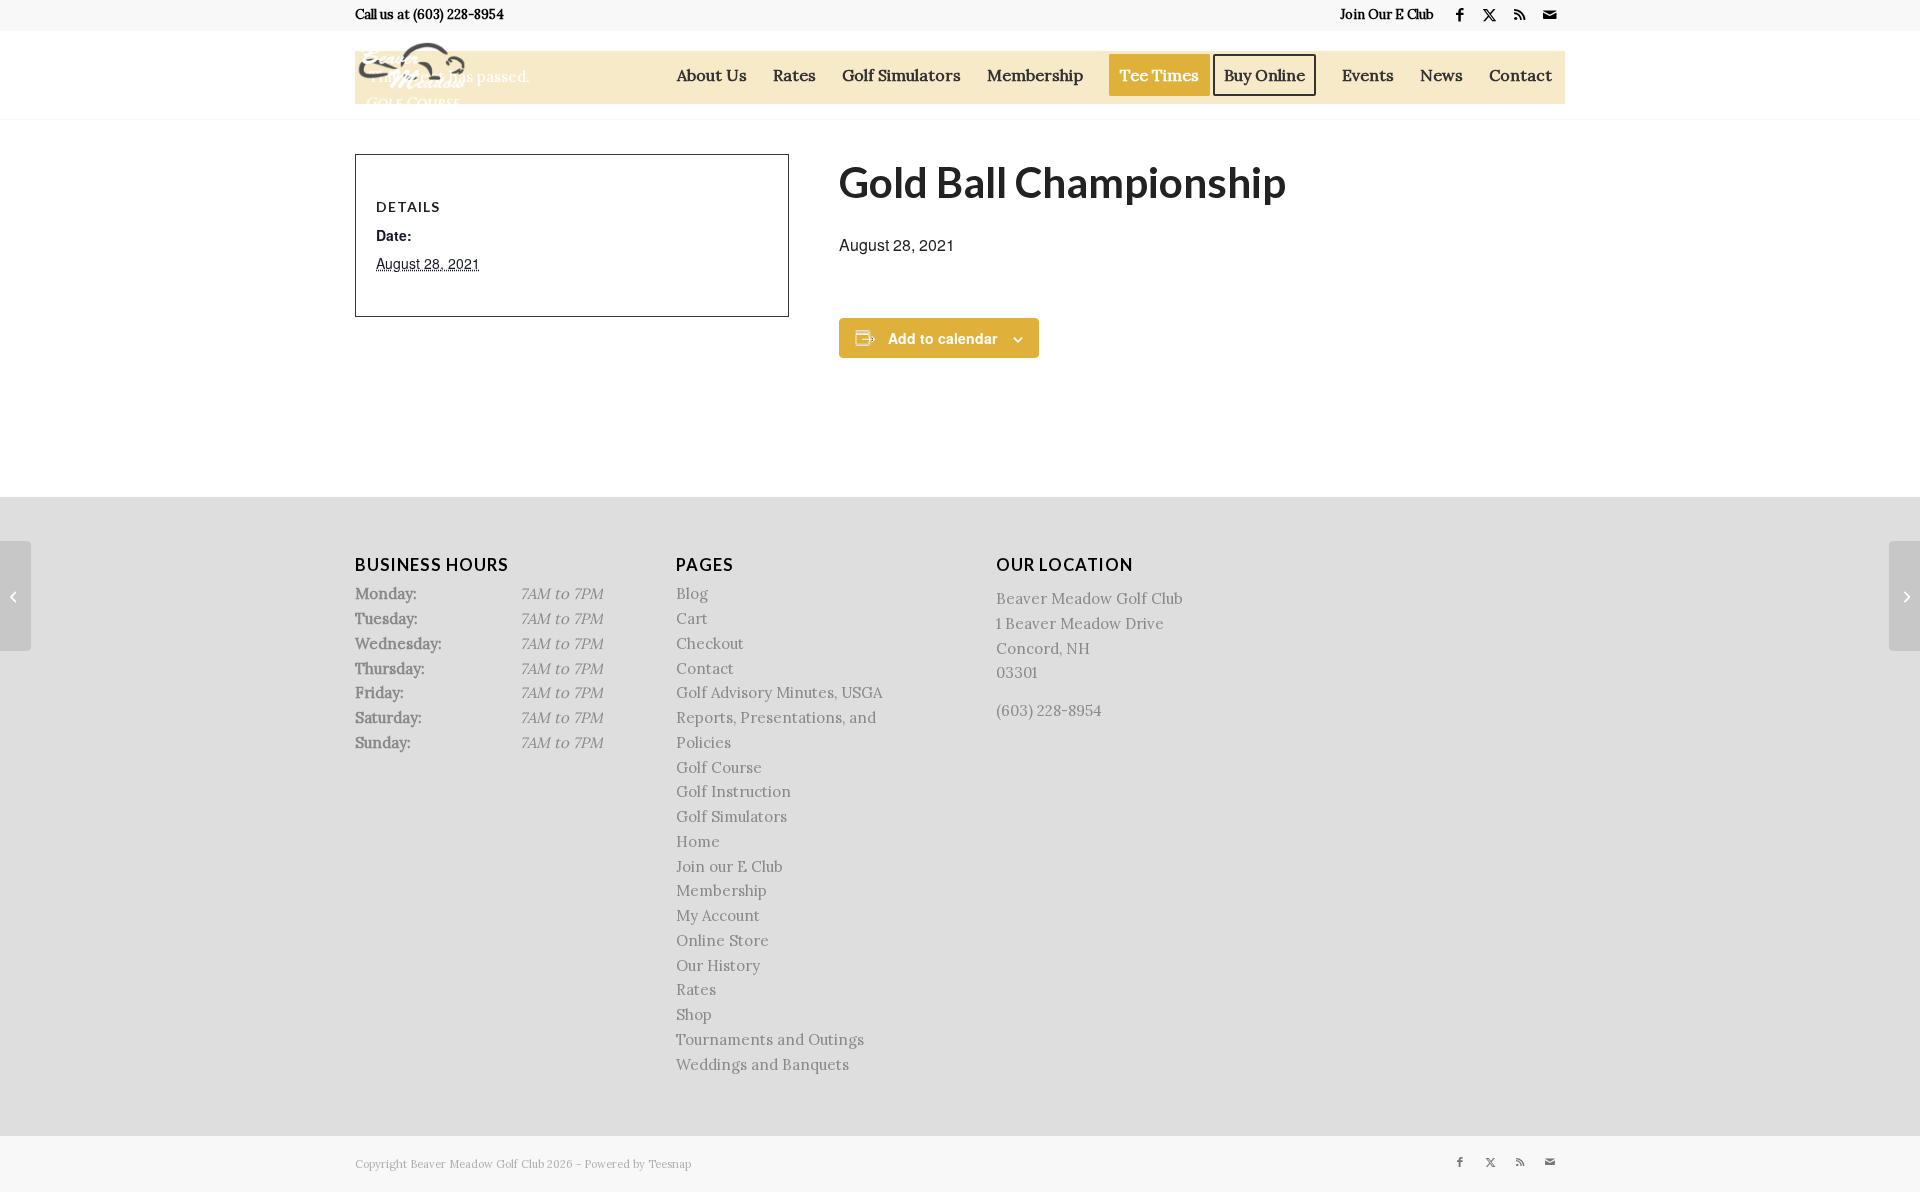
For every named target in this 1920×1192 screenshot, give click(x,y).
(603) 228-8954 (458, 14)
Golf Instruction (733, 791)
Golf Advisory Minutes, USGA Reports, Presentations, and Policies (779, 717)
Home (698, 841)
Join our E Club (729, 866)
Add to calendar (942, 338)
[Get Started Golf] (15, 596)
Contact (705, 668)
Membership (721, 890)
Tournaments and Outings (770, 1039)
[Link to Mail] (1550, 15)
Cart (692, 618)
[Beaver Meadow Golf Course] (411, 75)
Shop (694, 1014)
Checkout (710, 643)
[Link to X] (1489, 15)
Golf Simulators (731, 816)
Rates (696, 989)
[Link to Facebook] (1459, 15)
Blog (692, 593)
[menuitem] (1382, 15)
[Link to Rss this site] (1519, 15)
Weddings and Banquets (762, 1064)
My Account (718, 915)
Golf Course (719, 767)
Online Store (722, 940)
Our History (718, 965)
